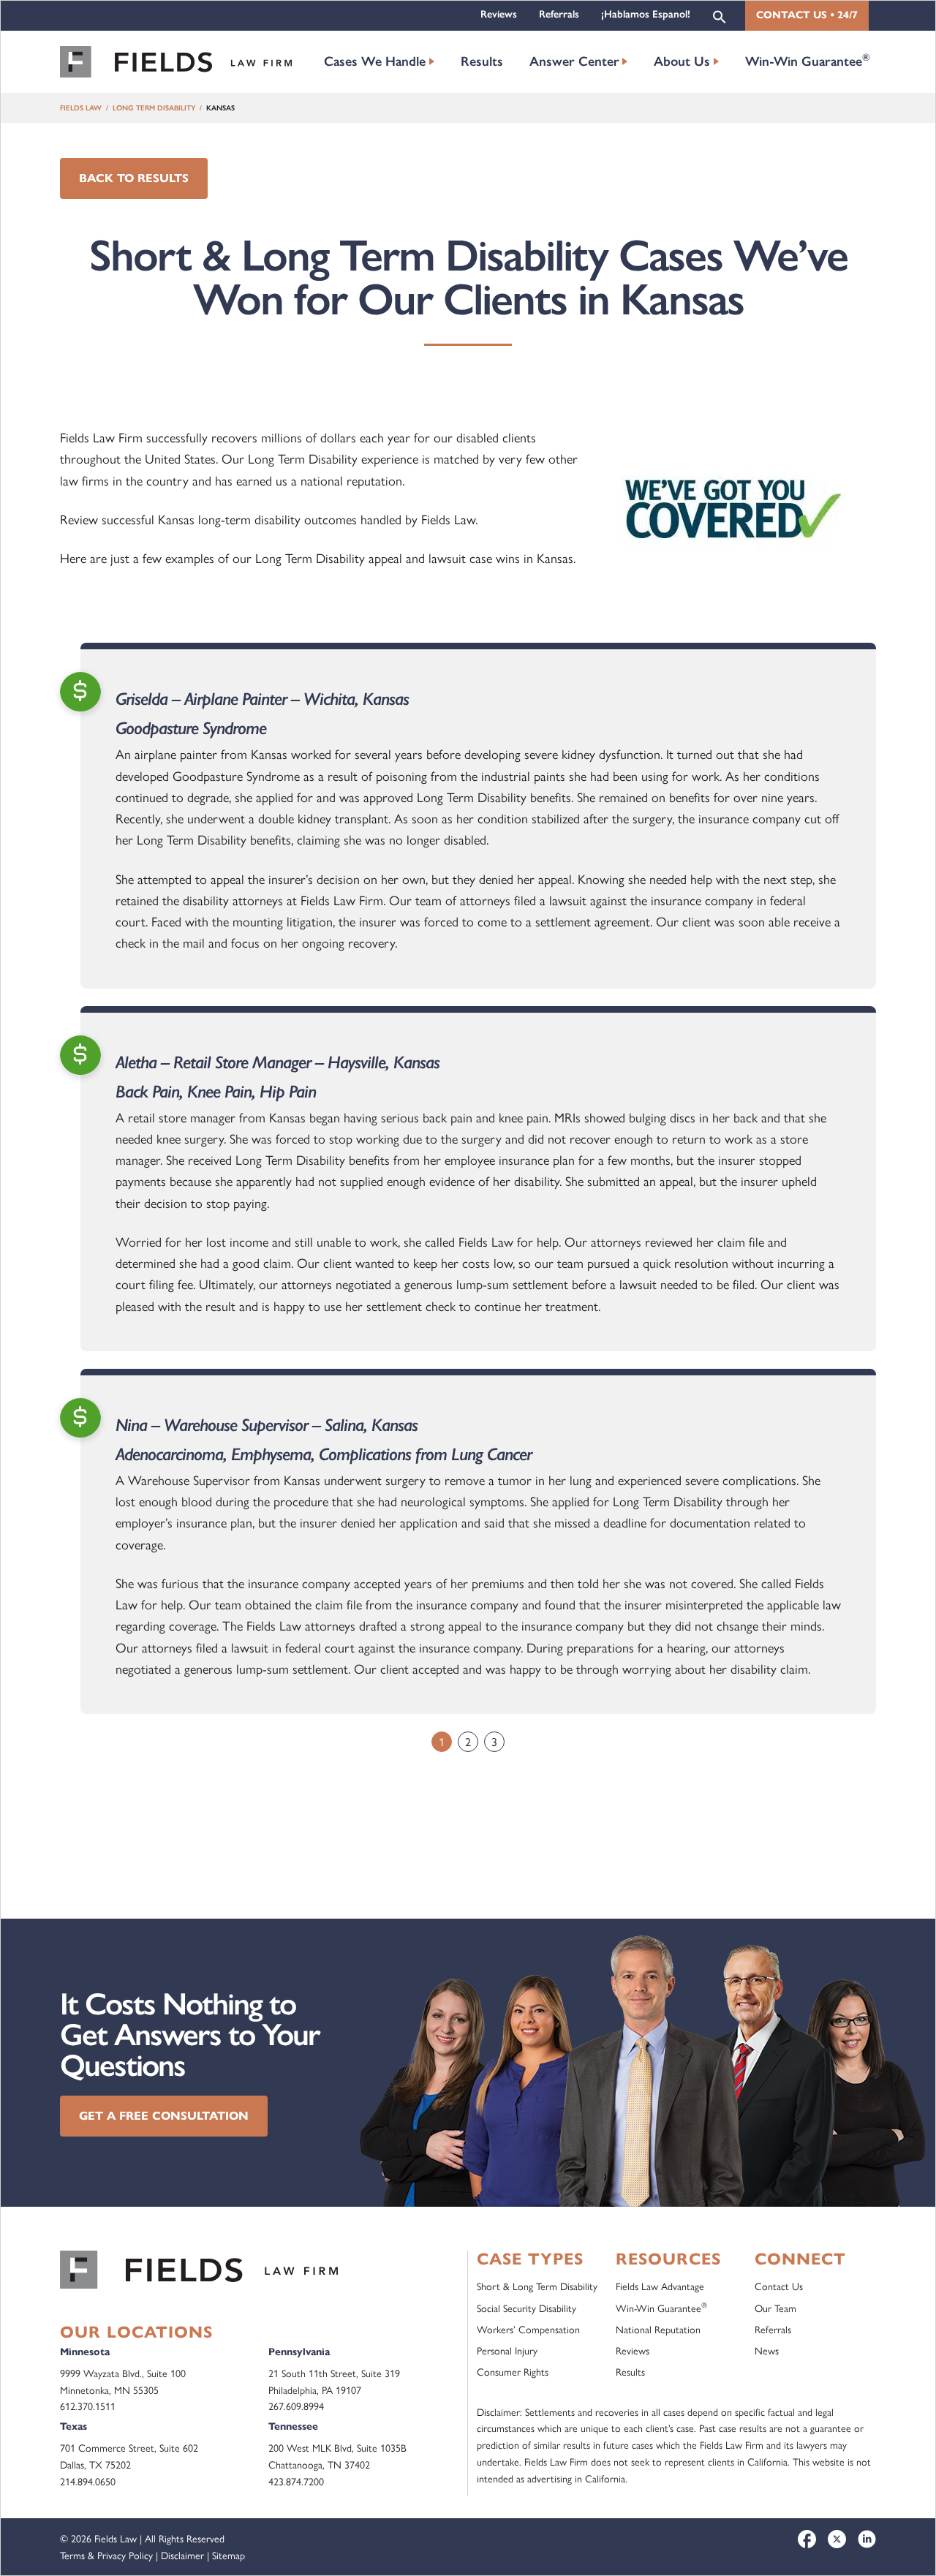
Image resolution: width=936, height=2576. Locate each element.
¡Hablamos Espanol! (646, 14)
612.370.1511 (88, 2406)
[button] (720, 16)
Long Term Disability (154, 108)
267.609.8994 (296, 2406)
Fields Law (81, 108)
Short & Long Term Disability (537, 2286)
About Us (682, 61)
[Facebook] (807, 2539)
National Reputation (658, 2329)
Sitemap (229, 2555)
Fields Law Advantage (660, 2286)
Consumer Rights (513, 2371)
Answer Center (574, 61)
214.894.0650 (88, 2481)
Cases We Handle (375, 61)
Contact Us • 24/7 (807, 15)
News (767, 2350)
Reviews (499, 14)
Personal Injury (507, 2350)
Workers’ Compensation (528, 2329)
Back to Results (134, 178)
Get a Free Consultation (164, 2116)
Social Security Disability (526, 2308)
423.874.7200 (296, 2481)
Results (482, 61)
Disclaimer (182, 2555)
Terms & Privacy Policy (106, 2555)
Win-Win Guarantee (808, 60)
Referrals (559, 14)
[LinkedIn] (867, 2539)
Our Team (775, 2308)
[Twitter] (837, 2539)
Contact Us (779, 2286)
